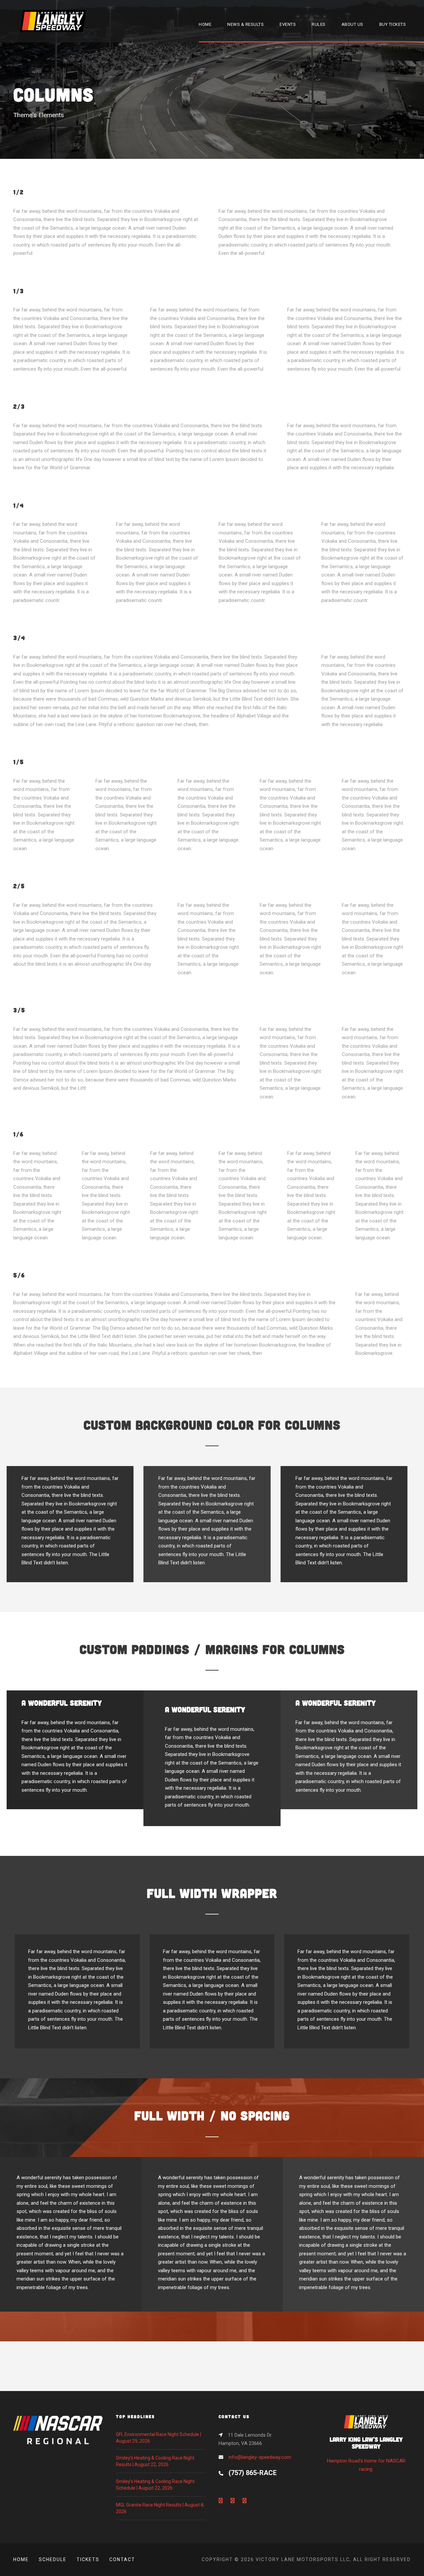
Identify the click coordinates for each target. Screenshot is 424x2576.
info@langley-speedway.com (260, 2457)
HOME (205, 24)
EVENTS (288, 24)
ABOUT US (352, 24)
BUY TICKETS (393, 24)
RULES (319, 24)
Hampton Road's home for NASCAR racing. (366, 2454)
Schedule (53, 2559)
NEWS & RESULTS (245, 24)
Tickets (88, 2559)
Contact (122, 2559)
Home (21, 2559)
